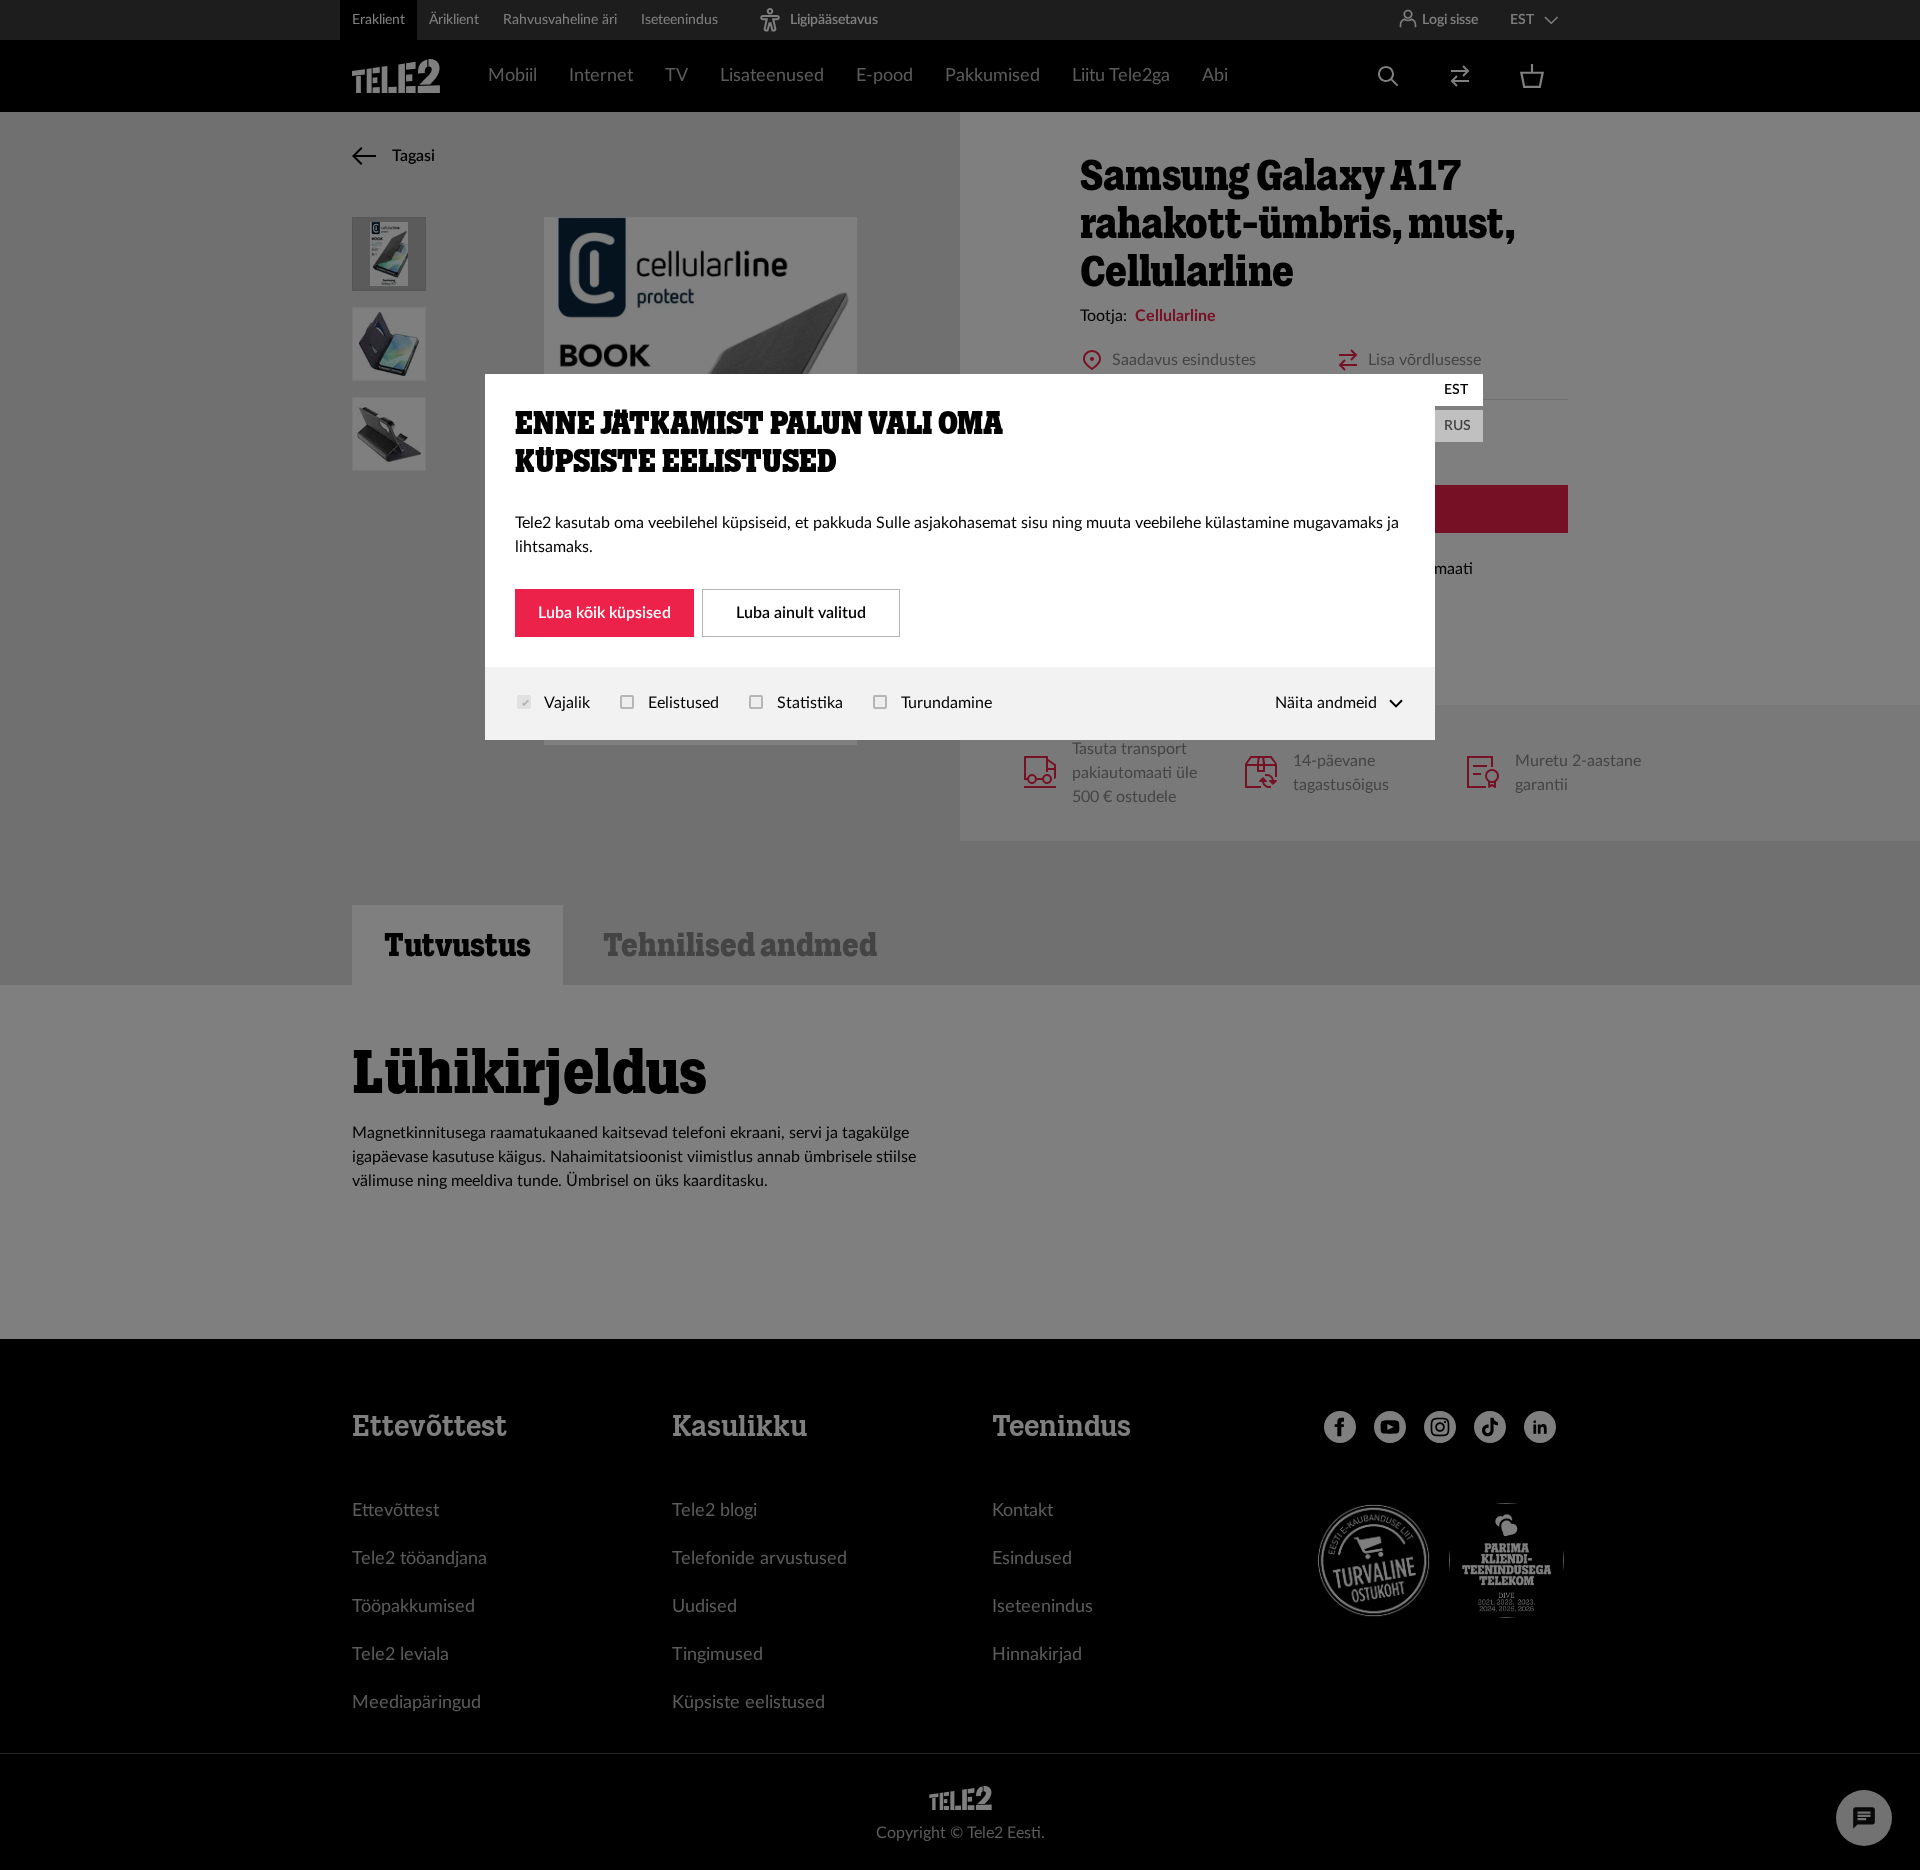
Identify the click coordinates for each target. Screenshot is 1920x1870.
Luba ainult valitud (801, 613)
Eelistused (681, 703)
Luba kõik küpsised (604, 613)
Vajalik (565, 703)
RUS (1457, 426)
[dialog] (960, 557)
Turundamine (944, 703)
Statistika (808, 703)
